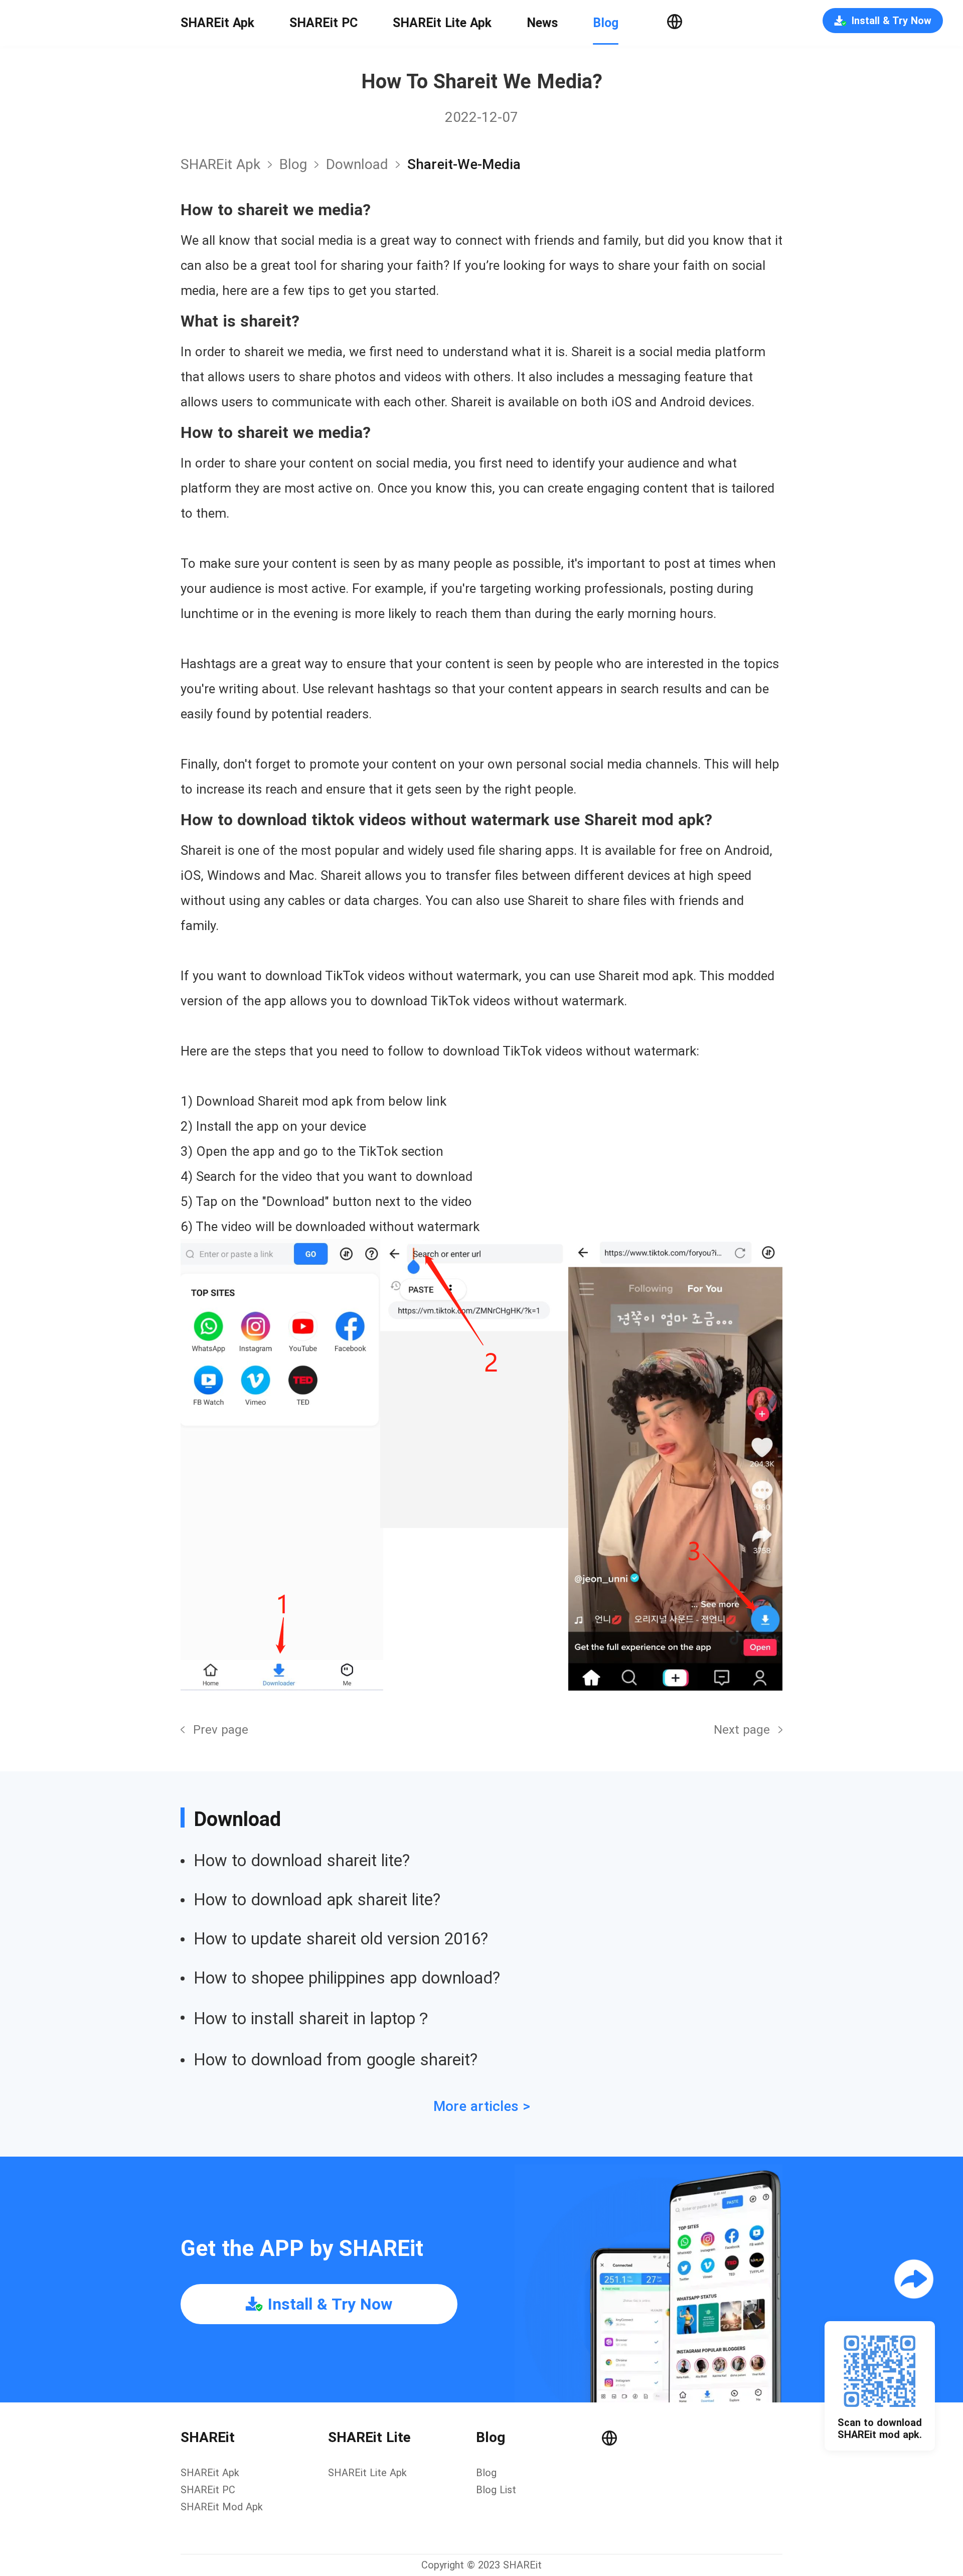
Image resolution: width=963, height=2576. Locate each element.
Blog (606, 23)
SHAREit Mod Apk (222, 2507)
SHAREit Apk (217, 23)
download (357, 164)
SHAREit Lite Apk (442, 23)
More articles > (482, 2106)
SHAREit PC (324, 23)
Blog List (496, 2490)
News (542, 23)
